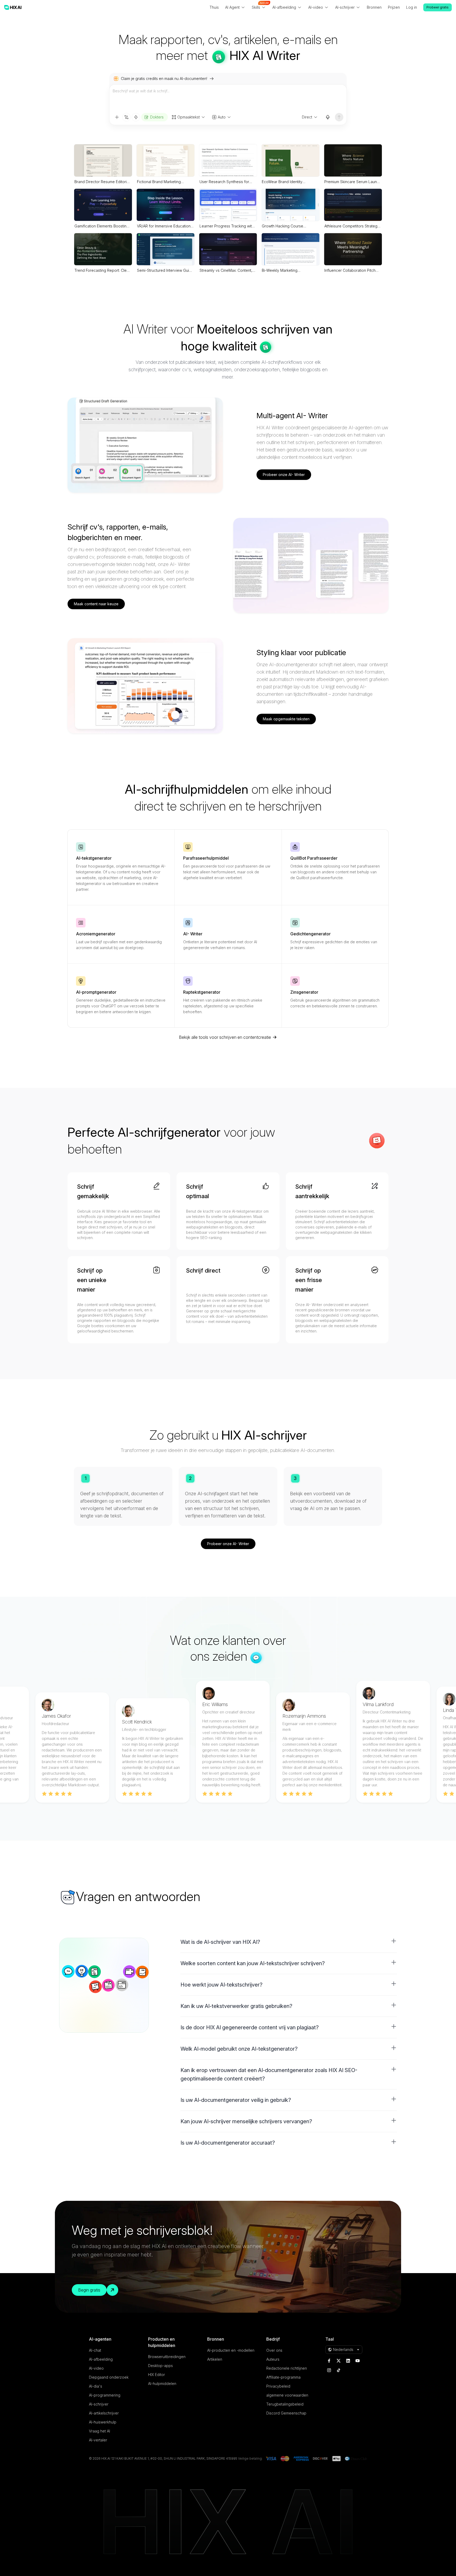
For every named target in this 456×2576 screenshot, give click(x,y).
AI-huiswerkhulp (103, 2422)
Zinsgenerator (304, 992)
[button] (289, 1942)
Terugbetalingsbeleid (285, 2404)
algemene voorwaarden (287, 2395)
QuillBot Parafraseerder (314, 858)
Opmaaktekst (189, 117)
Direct (307, 117)
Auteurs (273, 2359)
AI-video (96, 2368)
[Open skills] (136, 117)
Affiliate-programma (283, 2377)
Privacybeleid (278, 2386)
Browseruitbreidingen (167, 2357)
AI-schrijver (99, 2404)
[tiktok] (339, 2370)
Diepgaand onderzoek (109, 2377)
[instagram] (329, 2370)
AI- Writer (193, 934)
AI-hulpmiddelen (162, 2384)
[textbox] (228, 99)
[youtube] (358, 2361)
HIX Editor (156, 2375)
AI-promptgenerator (96, 992)
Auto (222, 117)
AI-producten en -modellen (231, 2350)
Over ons (274, 2350)
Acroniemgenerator (96, 934)
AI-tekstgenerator (94, 858)
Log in (412, 7)
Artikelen (215, 2359)
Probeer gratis (438, 7)
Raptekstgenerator (202, 992)
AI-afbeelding (101, 2359)
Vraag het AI (99, 2431)
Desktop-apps (160, 2366)
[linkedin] (348, 2361)
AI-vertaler (98, 2440)
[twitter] (339, 2361)
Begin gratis (89, 2290)
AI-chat (95, 2350)
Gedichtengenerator (310, 934)
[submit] (339, 117)
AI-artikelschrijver (104, 2413)
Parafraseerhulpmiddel (206, 858)
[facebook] (329, 2361)
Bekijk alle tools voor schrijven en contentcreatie (225, 1037)
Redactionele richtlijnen (287, 2368)
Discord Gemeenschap (286, 2413)
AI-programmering (105, 2395)
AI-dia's (96, 2386)
